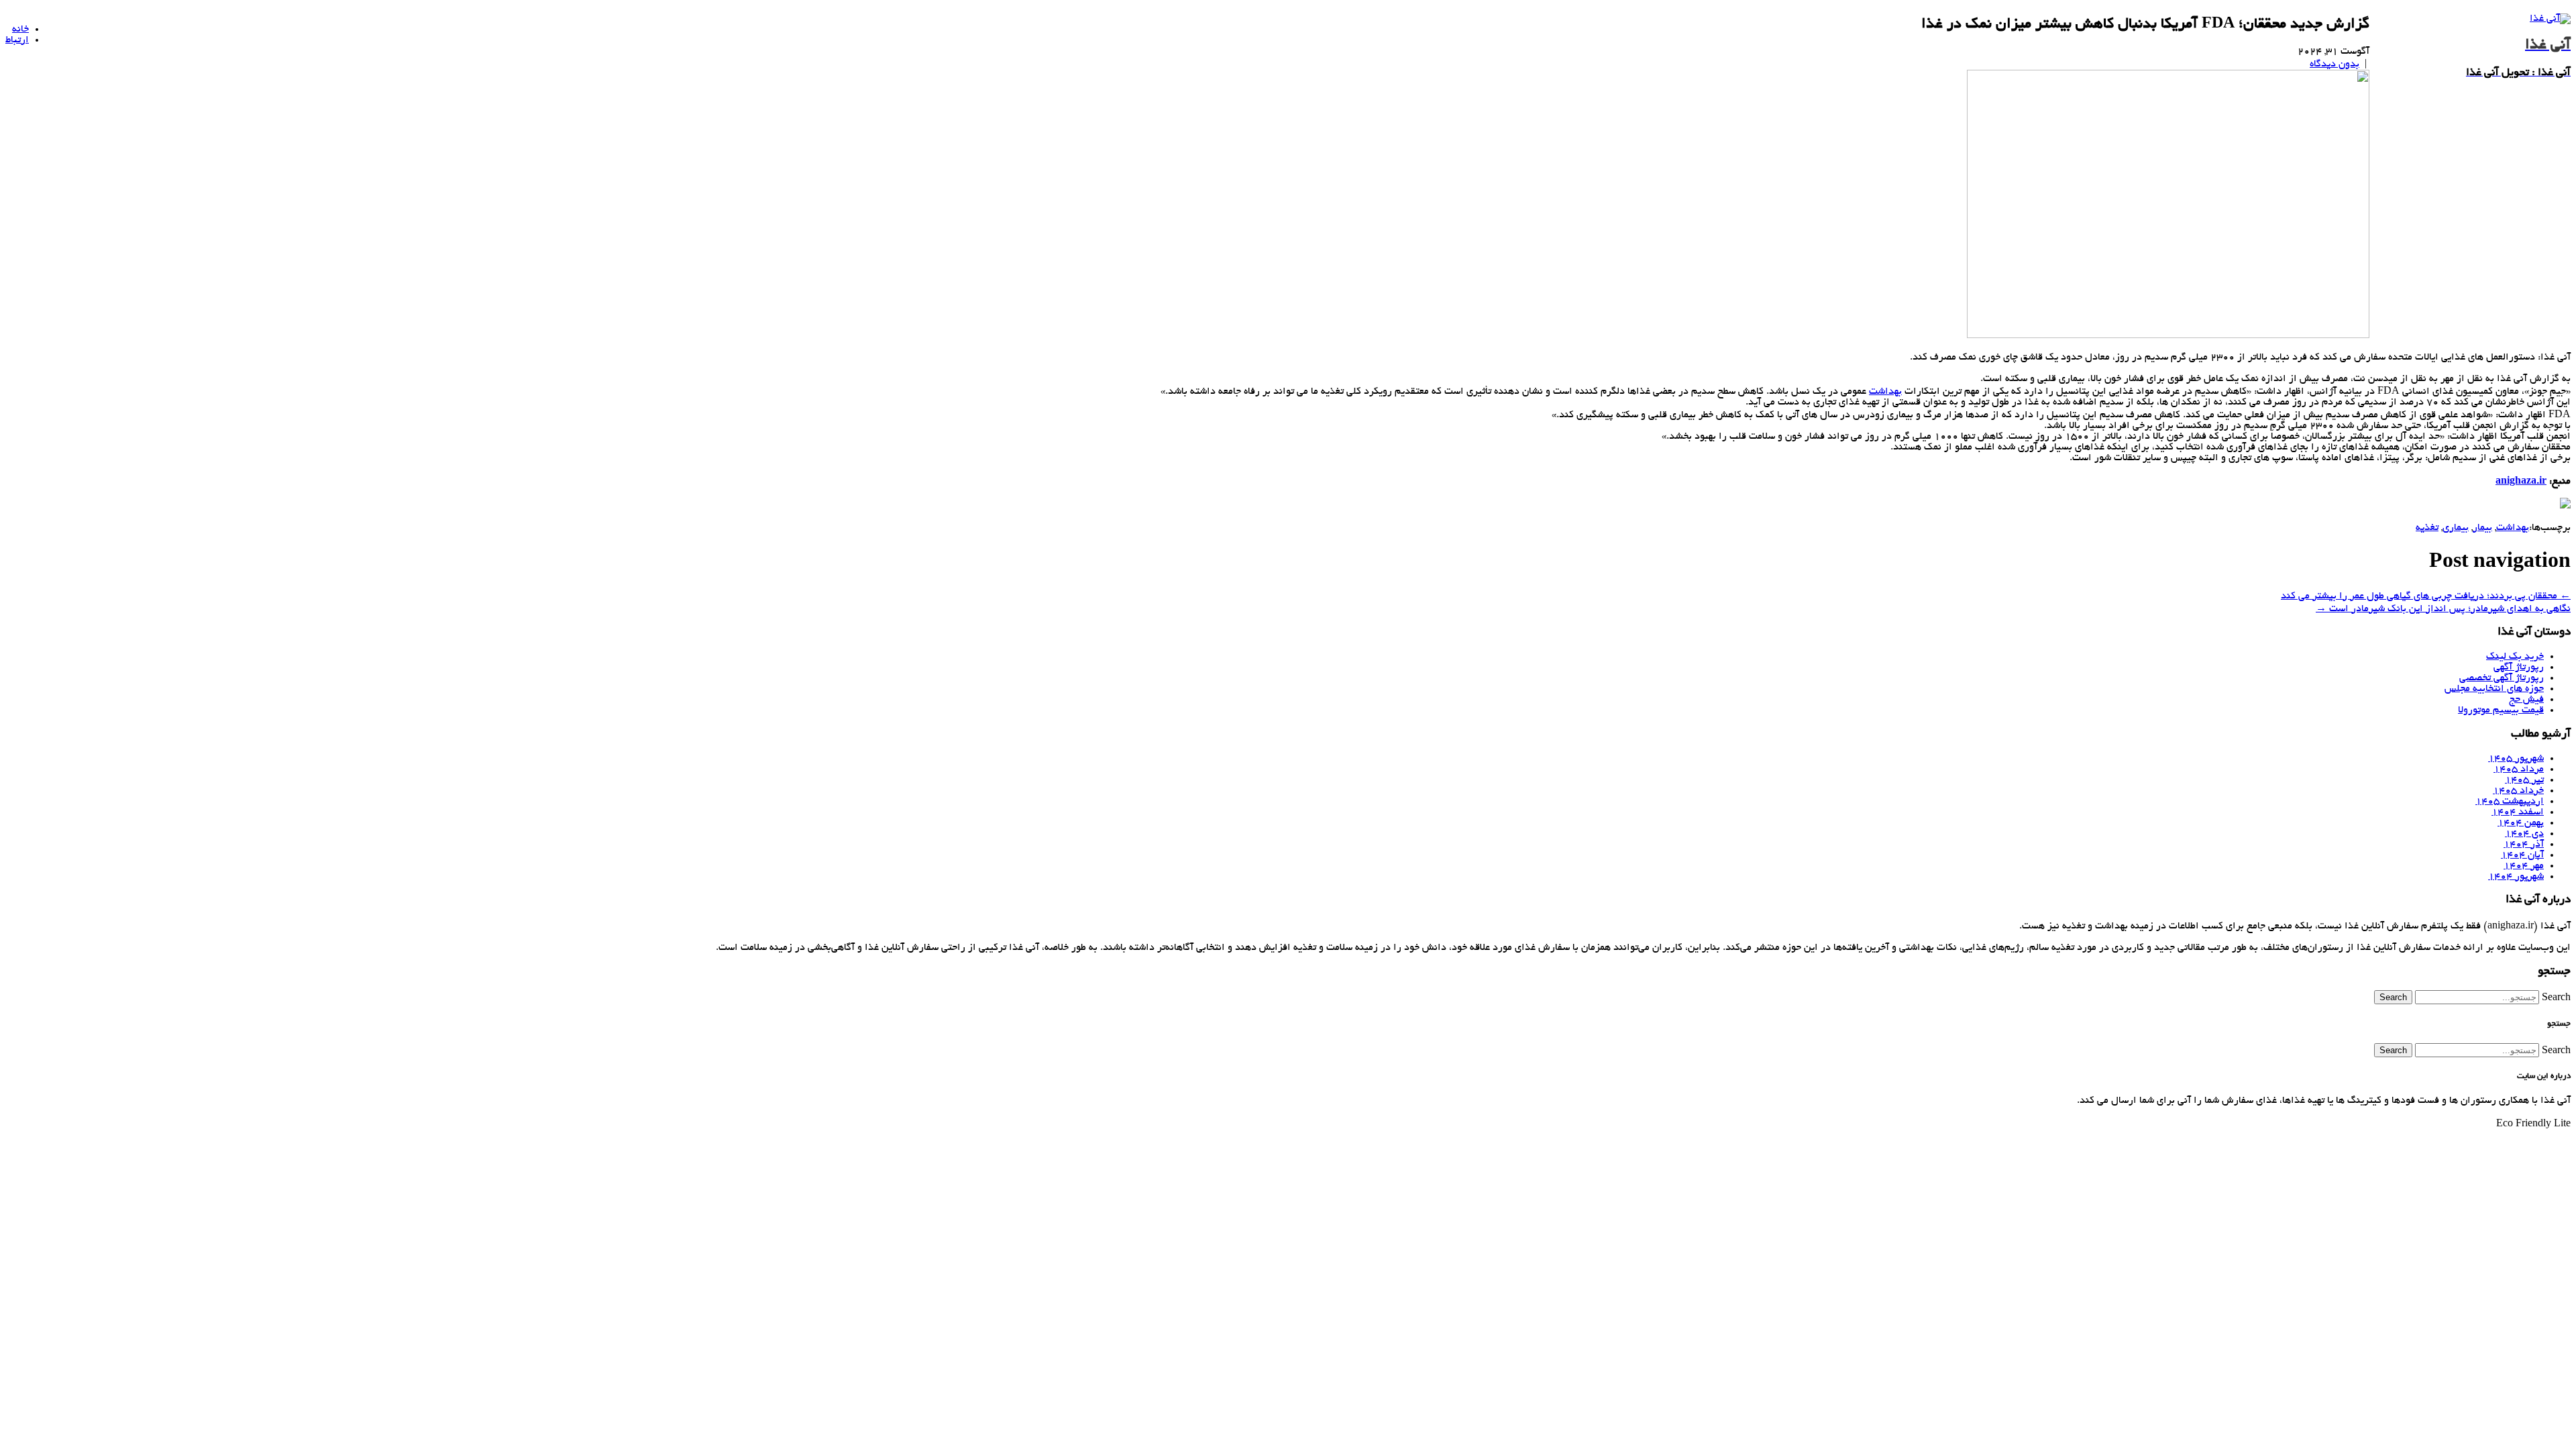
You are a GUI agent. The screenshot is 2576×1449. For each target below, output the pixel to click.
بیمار (2482, 528)
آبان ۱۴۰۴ (2522, 855)
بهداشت (1885, 392)
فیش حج (2526, 700)
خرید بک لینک (2515, 657)
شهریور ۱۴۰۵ (2516, 759)
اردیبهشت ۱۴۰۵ (2510, 802)
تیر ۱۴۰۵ (2524, 780)
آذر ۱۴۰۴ (2524, 845)
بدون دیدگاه (2334, 64)
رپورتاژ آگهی (2519, 667)
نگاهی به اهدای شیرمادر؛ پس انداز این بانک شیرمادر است (2443, 609)
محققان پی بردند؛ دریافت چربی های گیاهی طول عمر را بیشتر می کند (2426, 596)
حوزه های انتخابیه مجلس (2494, 689)
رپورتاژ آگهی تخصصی (2502, 678)
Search (2556, 998)
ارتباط (17, 40)
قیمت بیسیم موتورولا (2501, 710)
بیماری (2456, 528)
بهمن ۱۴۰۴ (2521, 823)
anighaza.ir (2521, 482)
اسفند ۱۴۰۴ (2518, 812)
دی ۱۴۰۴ (2524, 834)
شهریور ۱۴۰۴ (2516, 877)
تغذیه (2427, 528)
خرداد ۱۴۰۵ (2518, 791)
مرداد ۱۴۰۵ (2519, 769)
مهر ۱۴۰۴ (2524, 866)
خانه (20, 30)
